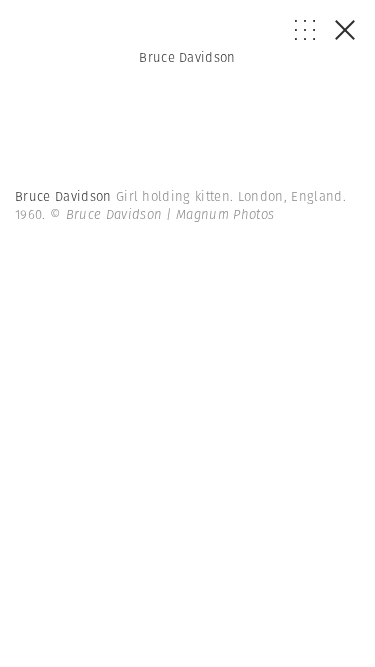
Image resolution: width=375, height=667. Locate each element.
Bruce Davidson (187, 57)
